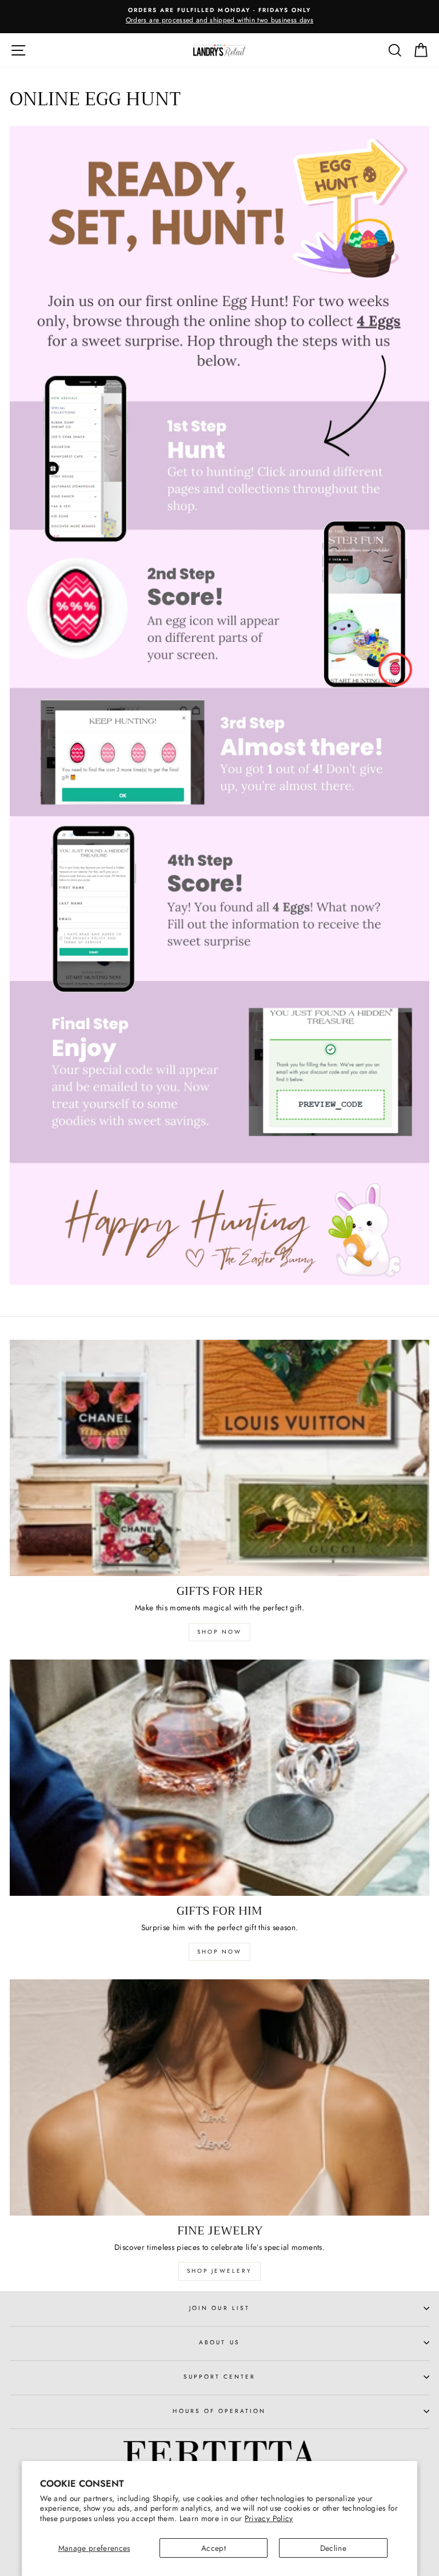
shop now (219, 1632)
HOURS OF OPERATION (219, 2411)
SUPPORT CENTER (220, 2377)
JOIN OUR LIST (219, 2308)
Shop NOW (219, 1952)
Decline (333, 2548)
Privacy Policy (269, 2518)
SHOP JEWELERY (219, 2271)
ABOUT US (219, 2342)
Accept (213, 2548)
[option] (219, 17)
